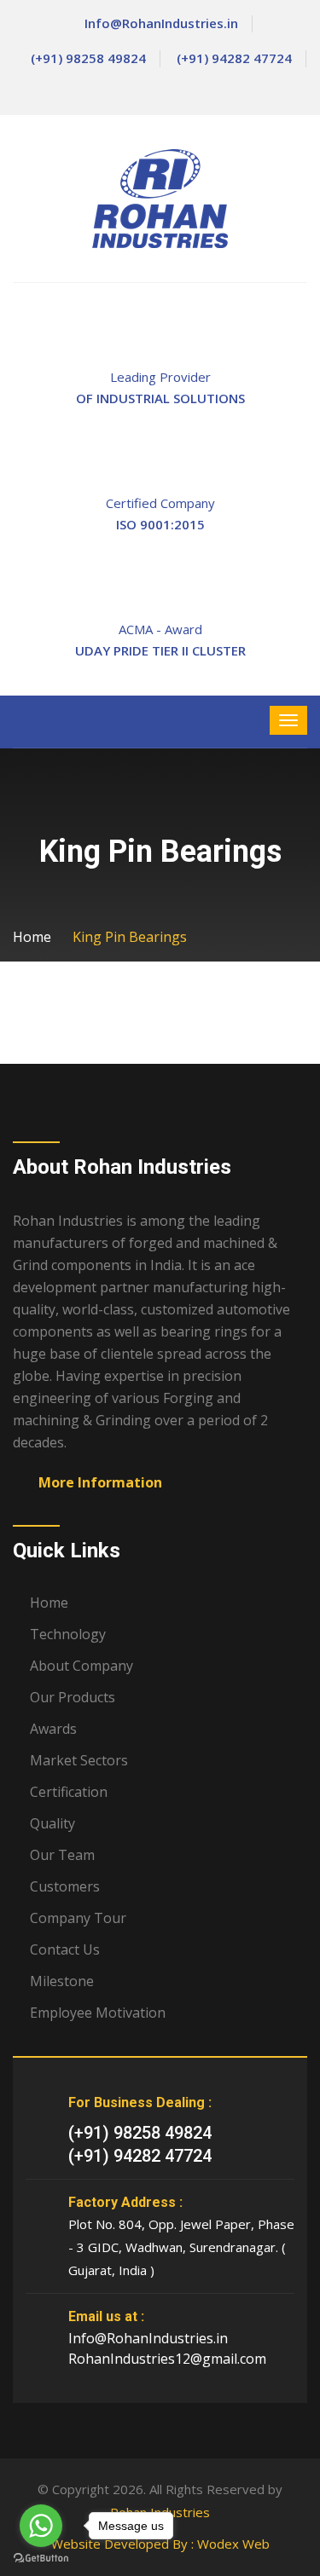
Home (32, 937)
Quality (52, 1823)
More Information (100, 1482)
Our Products (73, 1697)
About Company (81, 1666)
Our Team (62, 1855)
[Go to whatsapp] (41, 2526)
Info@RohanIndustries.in (161, 23)
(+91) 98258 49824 (88, 58)
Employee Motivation (98, 2013)
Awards (53, 1729)
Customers (65, 1886)
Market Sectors (79, 1760)
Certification (69, 1792)
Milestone (62, 1981)
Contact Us (65, 1949)
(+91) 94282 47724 (234, 58)
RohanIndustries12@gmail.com (167, 2359)
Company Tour (78, 1918)
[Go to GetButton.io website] (41, 2559)
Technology (68, 1634)
